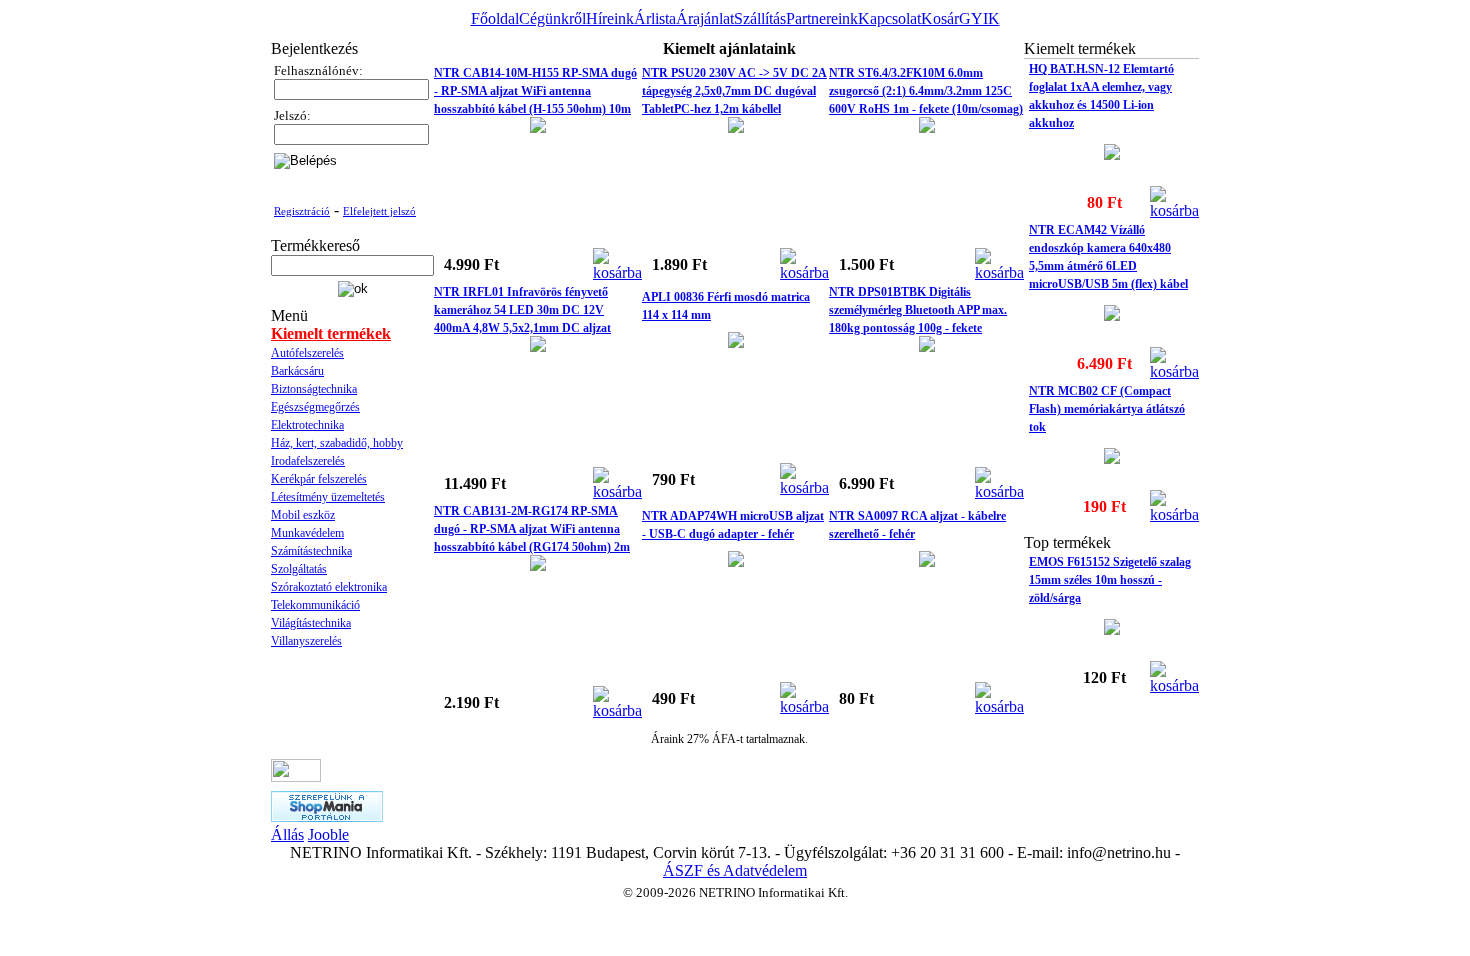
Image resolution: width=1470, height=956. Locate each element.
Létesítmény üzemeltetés (328, 497)
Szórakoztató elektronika (329, 587)
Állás (287, 834)
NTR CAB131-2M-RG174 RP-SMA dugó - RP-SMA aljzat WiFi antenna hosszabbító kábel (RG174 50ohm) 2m (532, 529)
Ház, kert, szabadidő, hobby (337, 443)
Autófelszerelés (307, 353)
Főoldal (495, 18)
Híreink (610, 18)
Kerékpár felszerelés (319, 479)
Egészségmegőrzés (315, 407)
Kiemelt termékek (331, 333)
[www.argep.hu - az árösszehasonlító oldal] (296, 776)
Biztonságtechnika (314, 389)
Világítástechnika (311, 623)
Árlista (655, 18)
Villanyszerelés (306, 641)
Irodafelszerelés (308, 461)
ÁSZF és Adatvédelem (735, 870)
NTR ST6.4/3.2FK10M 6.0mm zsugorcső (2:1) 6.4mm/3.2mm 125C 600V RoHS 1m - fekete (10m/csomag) (926, 91)
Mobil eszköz (303, 515)
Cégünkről (552, 18)
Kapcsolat (889, 18)
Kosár (940, 18)
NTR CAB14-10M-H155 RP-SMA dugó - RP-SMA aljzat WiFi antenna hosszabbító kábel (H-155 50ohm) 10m (535, 91)
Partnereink (822, 18)
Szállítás (760, 18)
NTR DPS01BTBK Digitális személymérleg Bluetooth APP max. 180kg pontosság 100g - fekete (918, 310)
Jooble (328, 834)
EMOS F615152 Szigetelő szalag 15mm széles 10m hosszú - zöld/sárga (1110, 580)
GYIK (979, 18)
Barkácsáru (297, 371)
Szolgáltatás (299, 569)
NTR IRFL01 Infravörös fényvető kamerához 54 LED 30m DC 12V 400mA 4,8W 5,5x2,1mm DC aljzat (522, 310)
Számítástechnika (311, 551)
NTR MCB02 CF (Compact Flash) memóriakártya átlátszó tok (1107, 409)
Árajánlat (705, 18)
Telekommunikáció (315, 605)
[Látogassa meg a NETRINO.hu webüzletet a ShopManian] (327, 816)
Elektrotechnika (307, 425)
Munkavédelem (307, 533)
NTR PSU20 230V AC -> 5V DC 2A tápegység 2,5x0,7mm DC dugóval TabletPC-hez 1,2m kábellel (734, 91)
